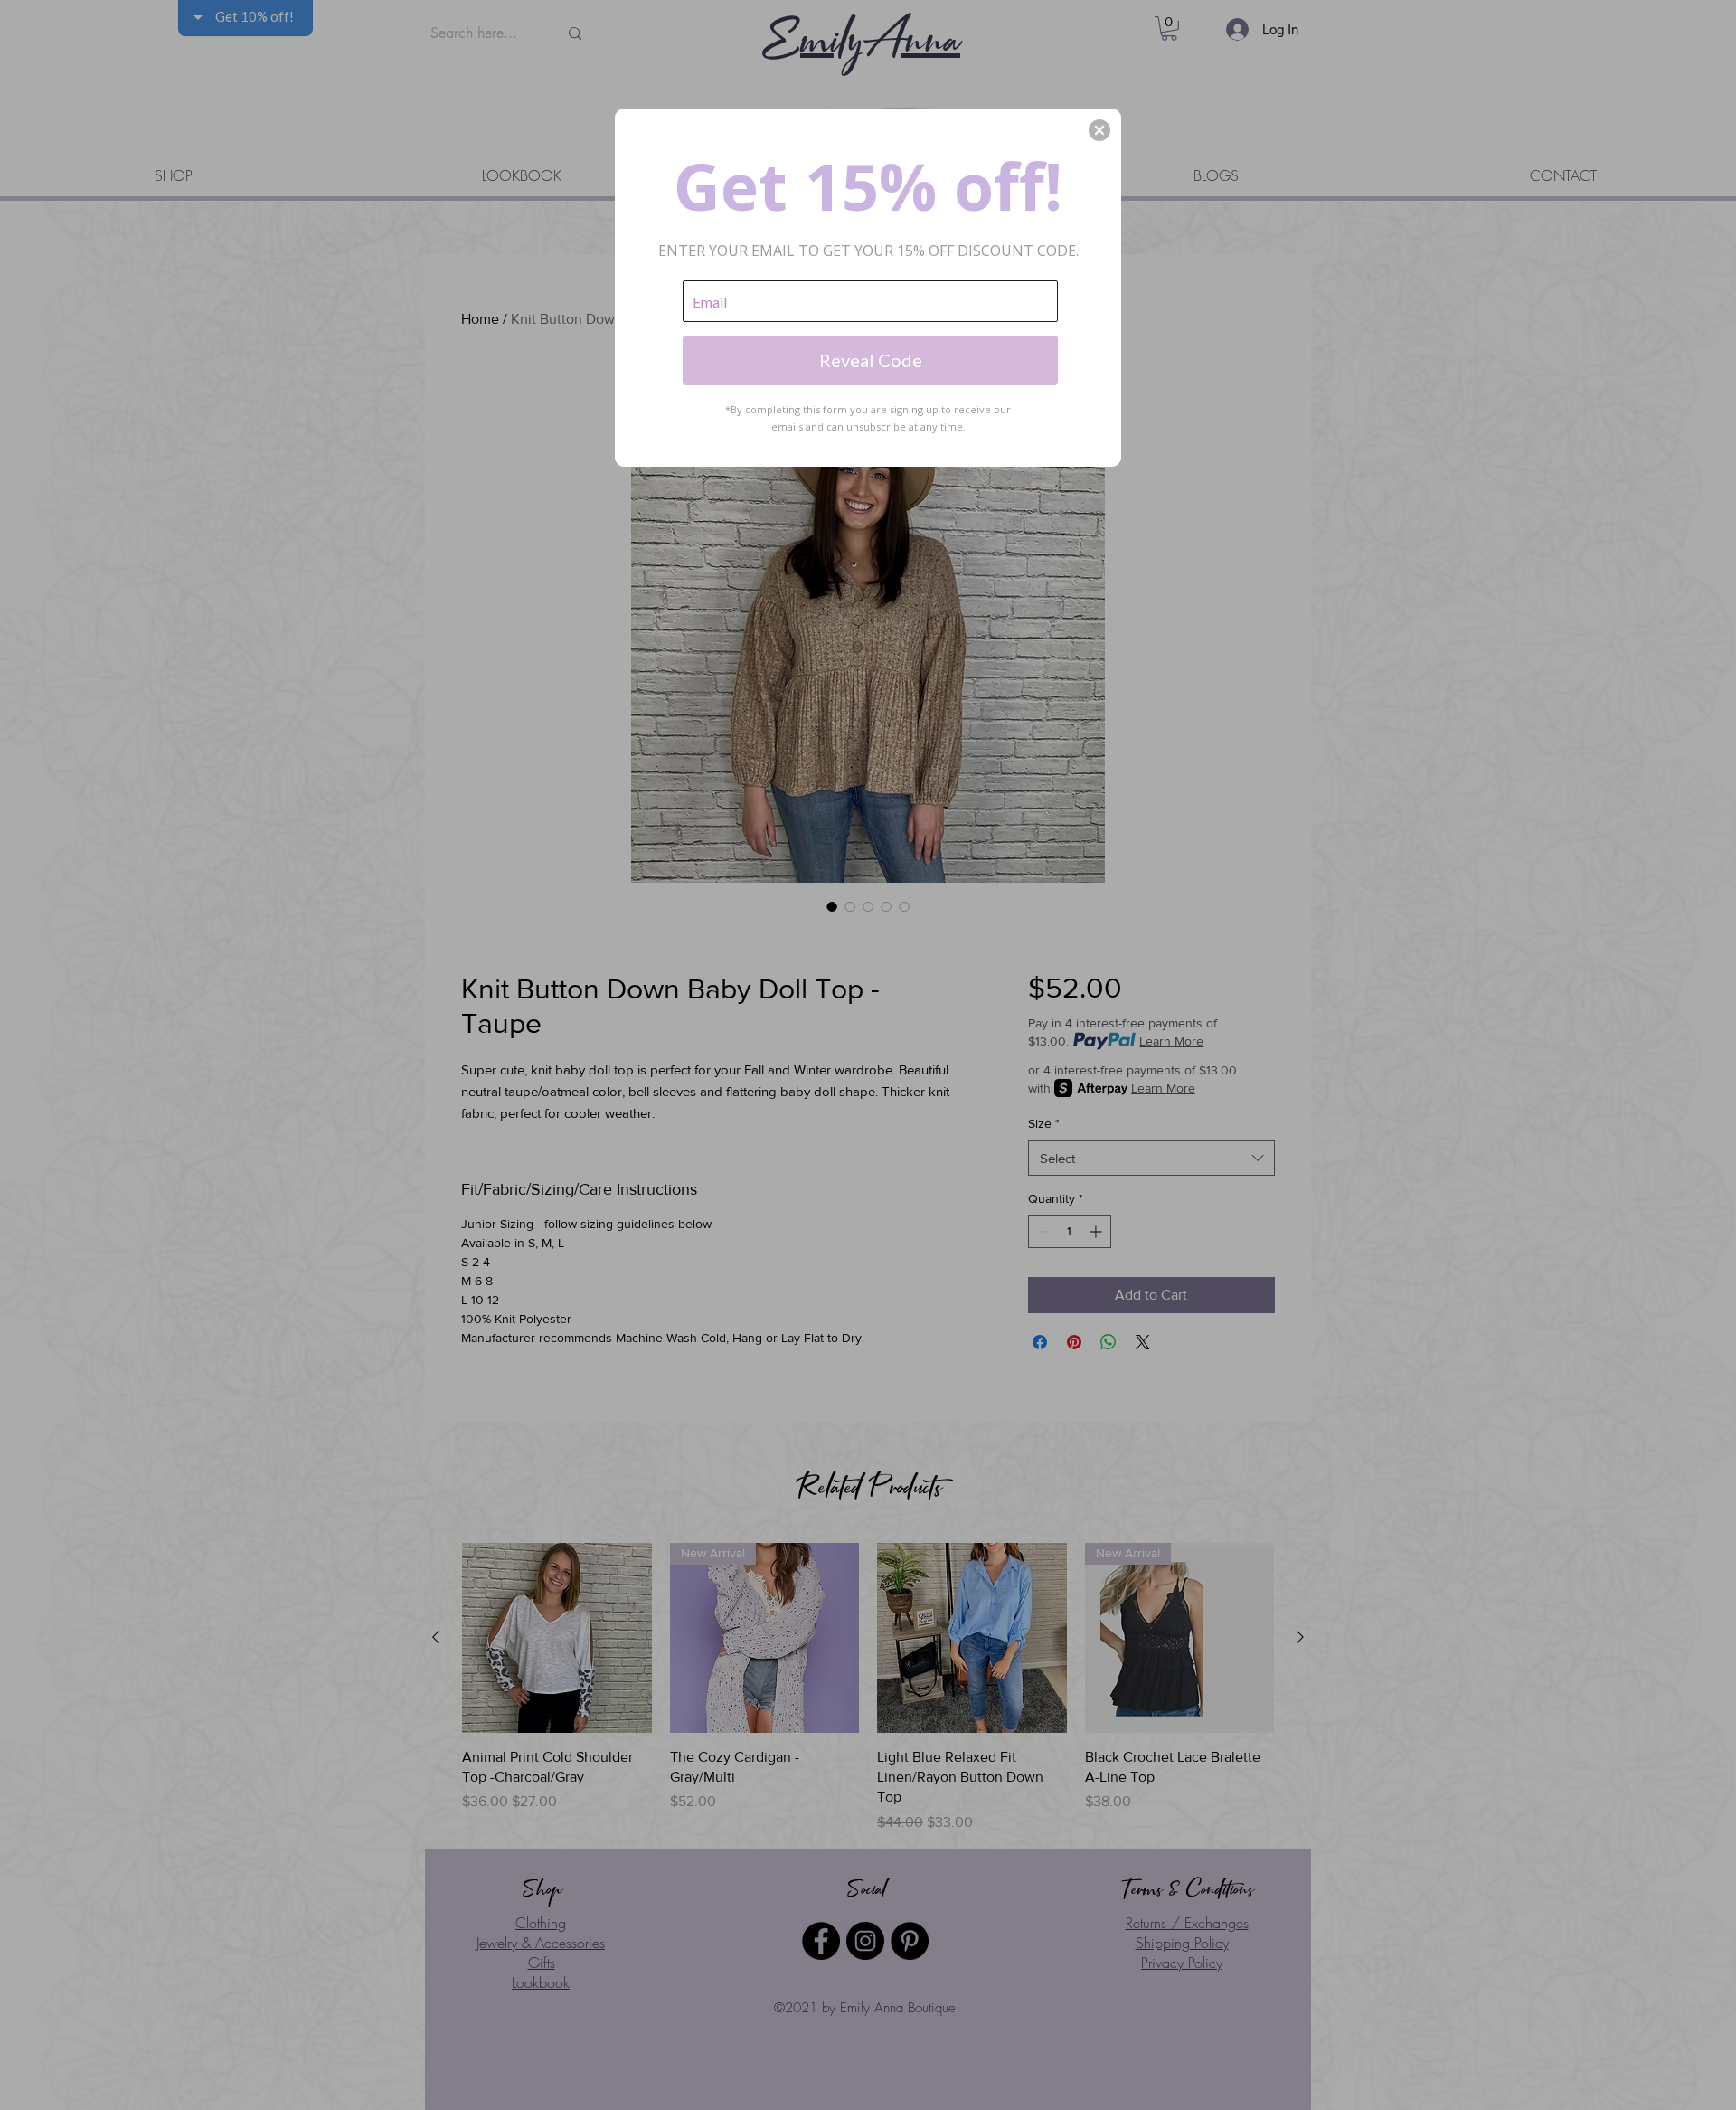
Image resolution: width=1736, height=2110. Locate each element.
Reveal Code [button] (871, 360)
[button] (1099, 130)
